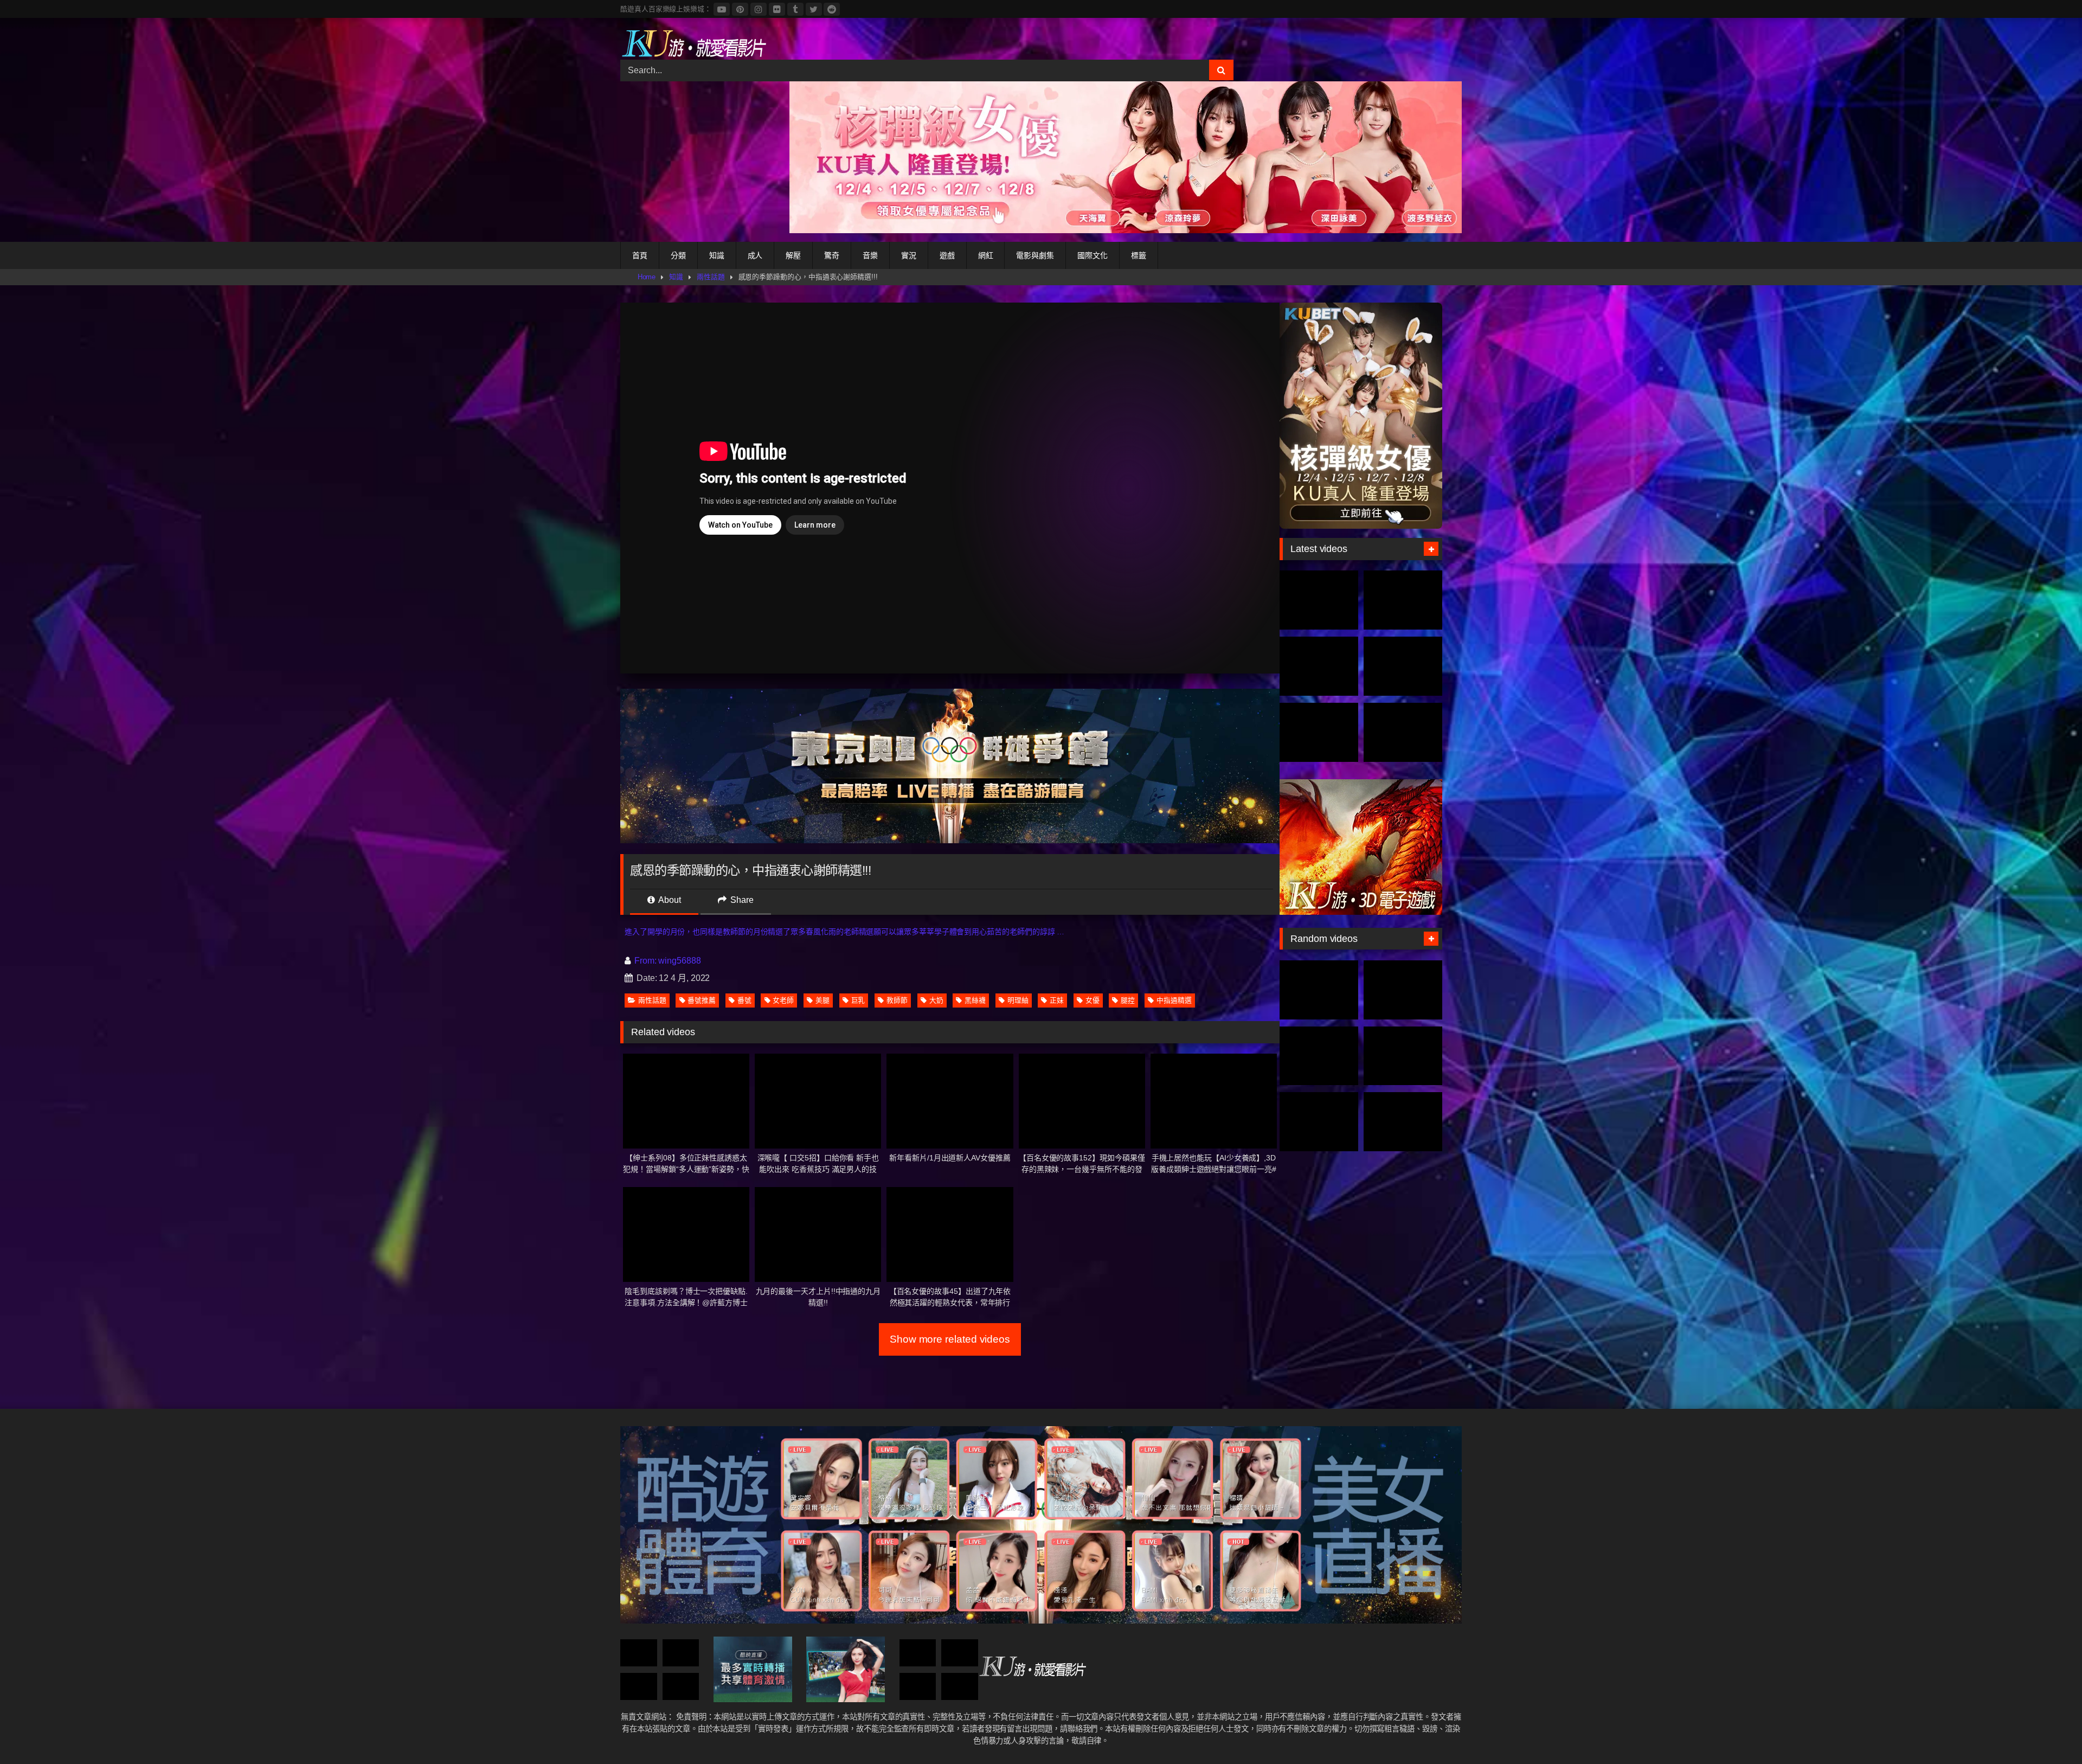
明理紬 (1018, 1000)
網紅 (986, 255)
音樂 (870, 255)
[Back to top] (2048, 1732)
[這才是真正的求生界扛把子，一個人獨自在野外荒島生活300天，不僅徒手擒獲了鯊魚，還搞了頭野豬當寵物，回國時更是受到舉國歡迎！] (1319, 732)
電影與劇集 (1035, 255)
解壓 (793, 255)
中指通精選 (1174, 1000)
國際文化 (1093, 255)
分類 (678, 255)
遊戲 (947, 255)
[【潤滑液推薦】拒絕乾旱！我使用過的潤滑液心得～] (918, 1653)
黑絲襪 (975, 1000)
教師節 (897, 1000)
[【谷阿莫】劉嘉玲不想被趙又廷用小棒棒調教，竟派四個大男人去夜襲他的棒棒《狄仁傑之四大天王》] (1403, 990)
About (669, 900)
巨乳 (858, 1000)
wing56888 (679, 961)
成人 (755, 255)
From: (645, 961)
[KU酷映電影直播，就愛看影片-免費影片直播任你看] (693, 43)
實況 (909, 255)
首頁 (640, 255)
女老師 (783, 1000)
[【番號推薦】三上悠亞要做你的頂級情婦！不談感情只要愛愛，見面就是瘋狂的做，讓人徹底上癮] (1319, 1056)
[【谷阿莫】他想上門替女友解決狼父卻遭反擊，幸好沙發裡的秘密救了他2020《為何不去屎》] (960, 1653)
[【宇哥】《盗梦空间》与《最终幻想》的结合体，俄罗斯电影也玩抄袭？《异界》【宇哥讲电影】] (681, 1687)
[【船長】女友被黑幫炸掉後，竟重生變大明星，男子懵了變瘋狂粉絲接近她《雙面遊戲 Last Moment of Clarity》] (1319, 990)
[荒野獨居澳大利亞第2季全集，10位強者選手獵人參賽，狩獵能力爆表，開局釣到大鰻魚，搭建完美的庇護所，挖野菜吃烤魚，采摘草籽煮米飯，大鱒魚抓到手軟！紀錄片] (1403, 600)
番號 (744, 1000)
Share (741, 900)
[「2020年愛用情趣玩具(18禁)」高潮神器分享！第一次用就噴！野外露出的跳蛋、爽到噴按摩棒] (639, 1653)
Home (647, 277)
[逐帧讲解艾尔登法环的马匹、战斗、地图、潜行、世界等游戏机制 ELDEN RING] (1319, 1122)
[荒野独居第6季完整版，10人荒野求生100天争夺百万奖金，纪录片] (1403, 732)
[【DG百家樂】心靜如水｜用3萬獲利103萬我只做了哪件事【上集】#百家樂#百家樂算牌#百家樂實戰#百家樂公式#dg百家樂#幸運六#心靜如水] (681, 1653)
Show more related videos (950, 1339)
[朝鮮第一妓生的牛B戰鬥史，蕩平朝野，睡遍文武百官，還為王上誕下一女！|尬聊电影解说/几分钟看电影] (918, 1687)
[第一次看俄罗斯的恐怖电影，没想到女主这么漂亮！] (639, 1687)
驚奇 (832, 255)
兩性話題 (711, 277)
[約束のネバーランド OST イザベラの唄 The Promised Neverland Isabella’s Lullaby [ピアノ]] (960, 1687)
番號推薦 (702, 1000)
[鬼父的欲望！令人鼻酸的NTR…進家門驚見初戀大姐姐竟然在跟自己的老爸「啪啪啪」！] (1403, 1056)
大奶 (936, 1000)
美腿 (822, 1000)
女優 (1093, 1000)
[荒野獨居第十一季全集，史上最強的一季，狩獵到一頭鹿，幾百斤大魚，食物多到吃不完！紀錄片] (1403, 666)
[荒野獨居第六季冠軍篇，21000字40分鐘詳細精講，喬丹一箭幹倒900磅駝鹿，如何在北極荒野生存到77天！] (1319, 666)
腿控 (1128, 1000)
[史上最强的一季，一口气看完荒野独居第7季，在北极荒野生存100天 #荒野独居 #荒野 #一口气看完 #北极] (1319, 600)
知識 (717, 255)
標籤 (1139, 255)
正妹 (1057, 1000)
